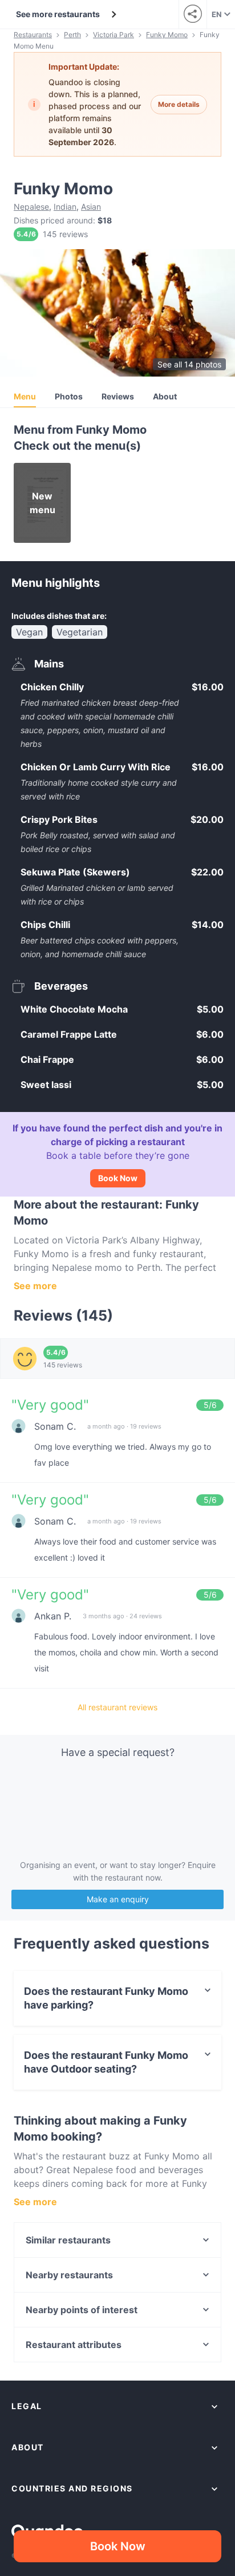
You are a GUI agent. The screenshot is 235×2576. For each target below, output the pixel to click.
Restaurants (33, 35)
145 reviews (65, 234)
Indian (65, 207)
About (165, 396)
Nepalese (31, 207)
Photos (69, 396)
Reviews (118, 396)
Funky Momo (167, 35)
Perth (72, 35)
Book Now (118, 1178)
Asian (91, 207)
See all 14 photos (189, 364)
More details (179, 104)
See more (35, 1286)
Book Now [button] (118, 2546)
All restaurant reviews (117, 1707)
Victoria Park (114, 35)
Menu (25, 396)
